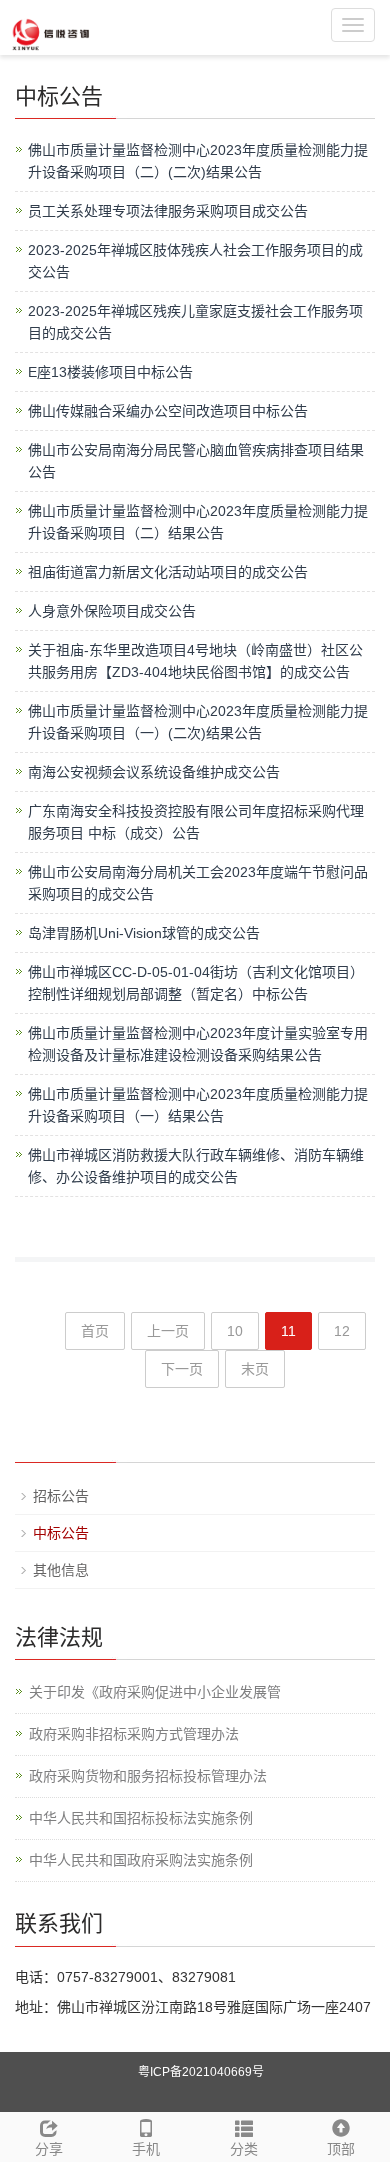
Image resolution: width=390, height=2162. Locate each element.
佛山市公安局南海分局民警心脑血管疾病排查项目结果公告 (196, 461)
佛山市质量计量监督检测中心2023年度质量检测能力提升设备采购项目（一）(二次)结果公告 (198, 722)
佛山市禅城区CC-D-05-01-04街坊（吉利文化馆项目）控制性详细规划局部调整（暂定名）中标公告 (196, 983)
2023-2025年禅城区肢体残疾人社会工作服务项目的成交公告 (195, 261)
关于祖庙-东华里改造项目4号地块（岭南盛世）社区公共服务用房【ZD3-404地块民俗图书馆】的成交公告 (195, 661)
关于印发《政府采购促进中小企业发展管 (155, 1692)
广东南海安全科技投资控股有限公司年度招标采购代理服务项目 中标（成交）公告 (196, 822)
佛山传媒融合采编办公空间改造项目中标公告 (168, 411)
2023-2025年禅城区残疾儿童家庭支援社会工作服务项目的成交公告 (195, 322)
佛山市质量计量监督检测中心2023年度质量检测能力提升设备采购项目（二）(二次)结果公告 (198, 161)
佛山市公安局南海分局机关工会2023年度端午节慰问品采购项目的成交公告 (198, 883)
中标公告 (61, 1533)
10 (235, 1331)
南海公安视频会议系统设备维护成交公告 (154, 772)
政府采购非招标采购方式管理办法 (134, 1734)
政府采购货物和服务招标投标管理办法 (148, 1776)
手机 (146, 2149)
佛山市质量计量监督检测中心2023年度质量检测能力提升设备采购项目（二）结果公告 (198, 522)
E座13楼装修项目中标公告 (110, 372)
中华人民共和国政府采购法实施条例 (141, 1860)
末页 (255, 1369)
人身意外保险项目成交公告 (112, 611)
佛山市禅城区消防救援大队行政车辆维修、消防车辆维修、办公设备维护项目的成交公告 (196, 1166)
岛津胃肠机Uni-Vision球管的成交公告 (144, 933)
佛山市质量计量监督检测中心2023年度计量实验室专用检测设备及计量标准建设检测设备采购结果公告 (198, 1044)
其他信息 (61, 1570)
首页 (95, 1331)
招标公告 (61, 1496)
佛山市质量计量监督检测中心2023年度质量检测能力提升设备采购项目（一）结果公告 (198, 1105)
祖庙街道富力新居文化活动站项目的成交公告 (168, 572)
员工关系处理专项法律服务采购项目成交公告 (168, 211)
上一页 (168, 1331)
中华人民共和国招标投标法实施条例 (141, 1818)
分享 (49, 2149)
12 (342, 1331)
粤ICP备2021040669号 (201, 2072)
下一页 (182, 1369)
